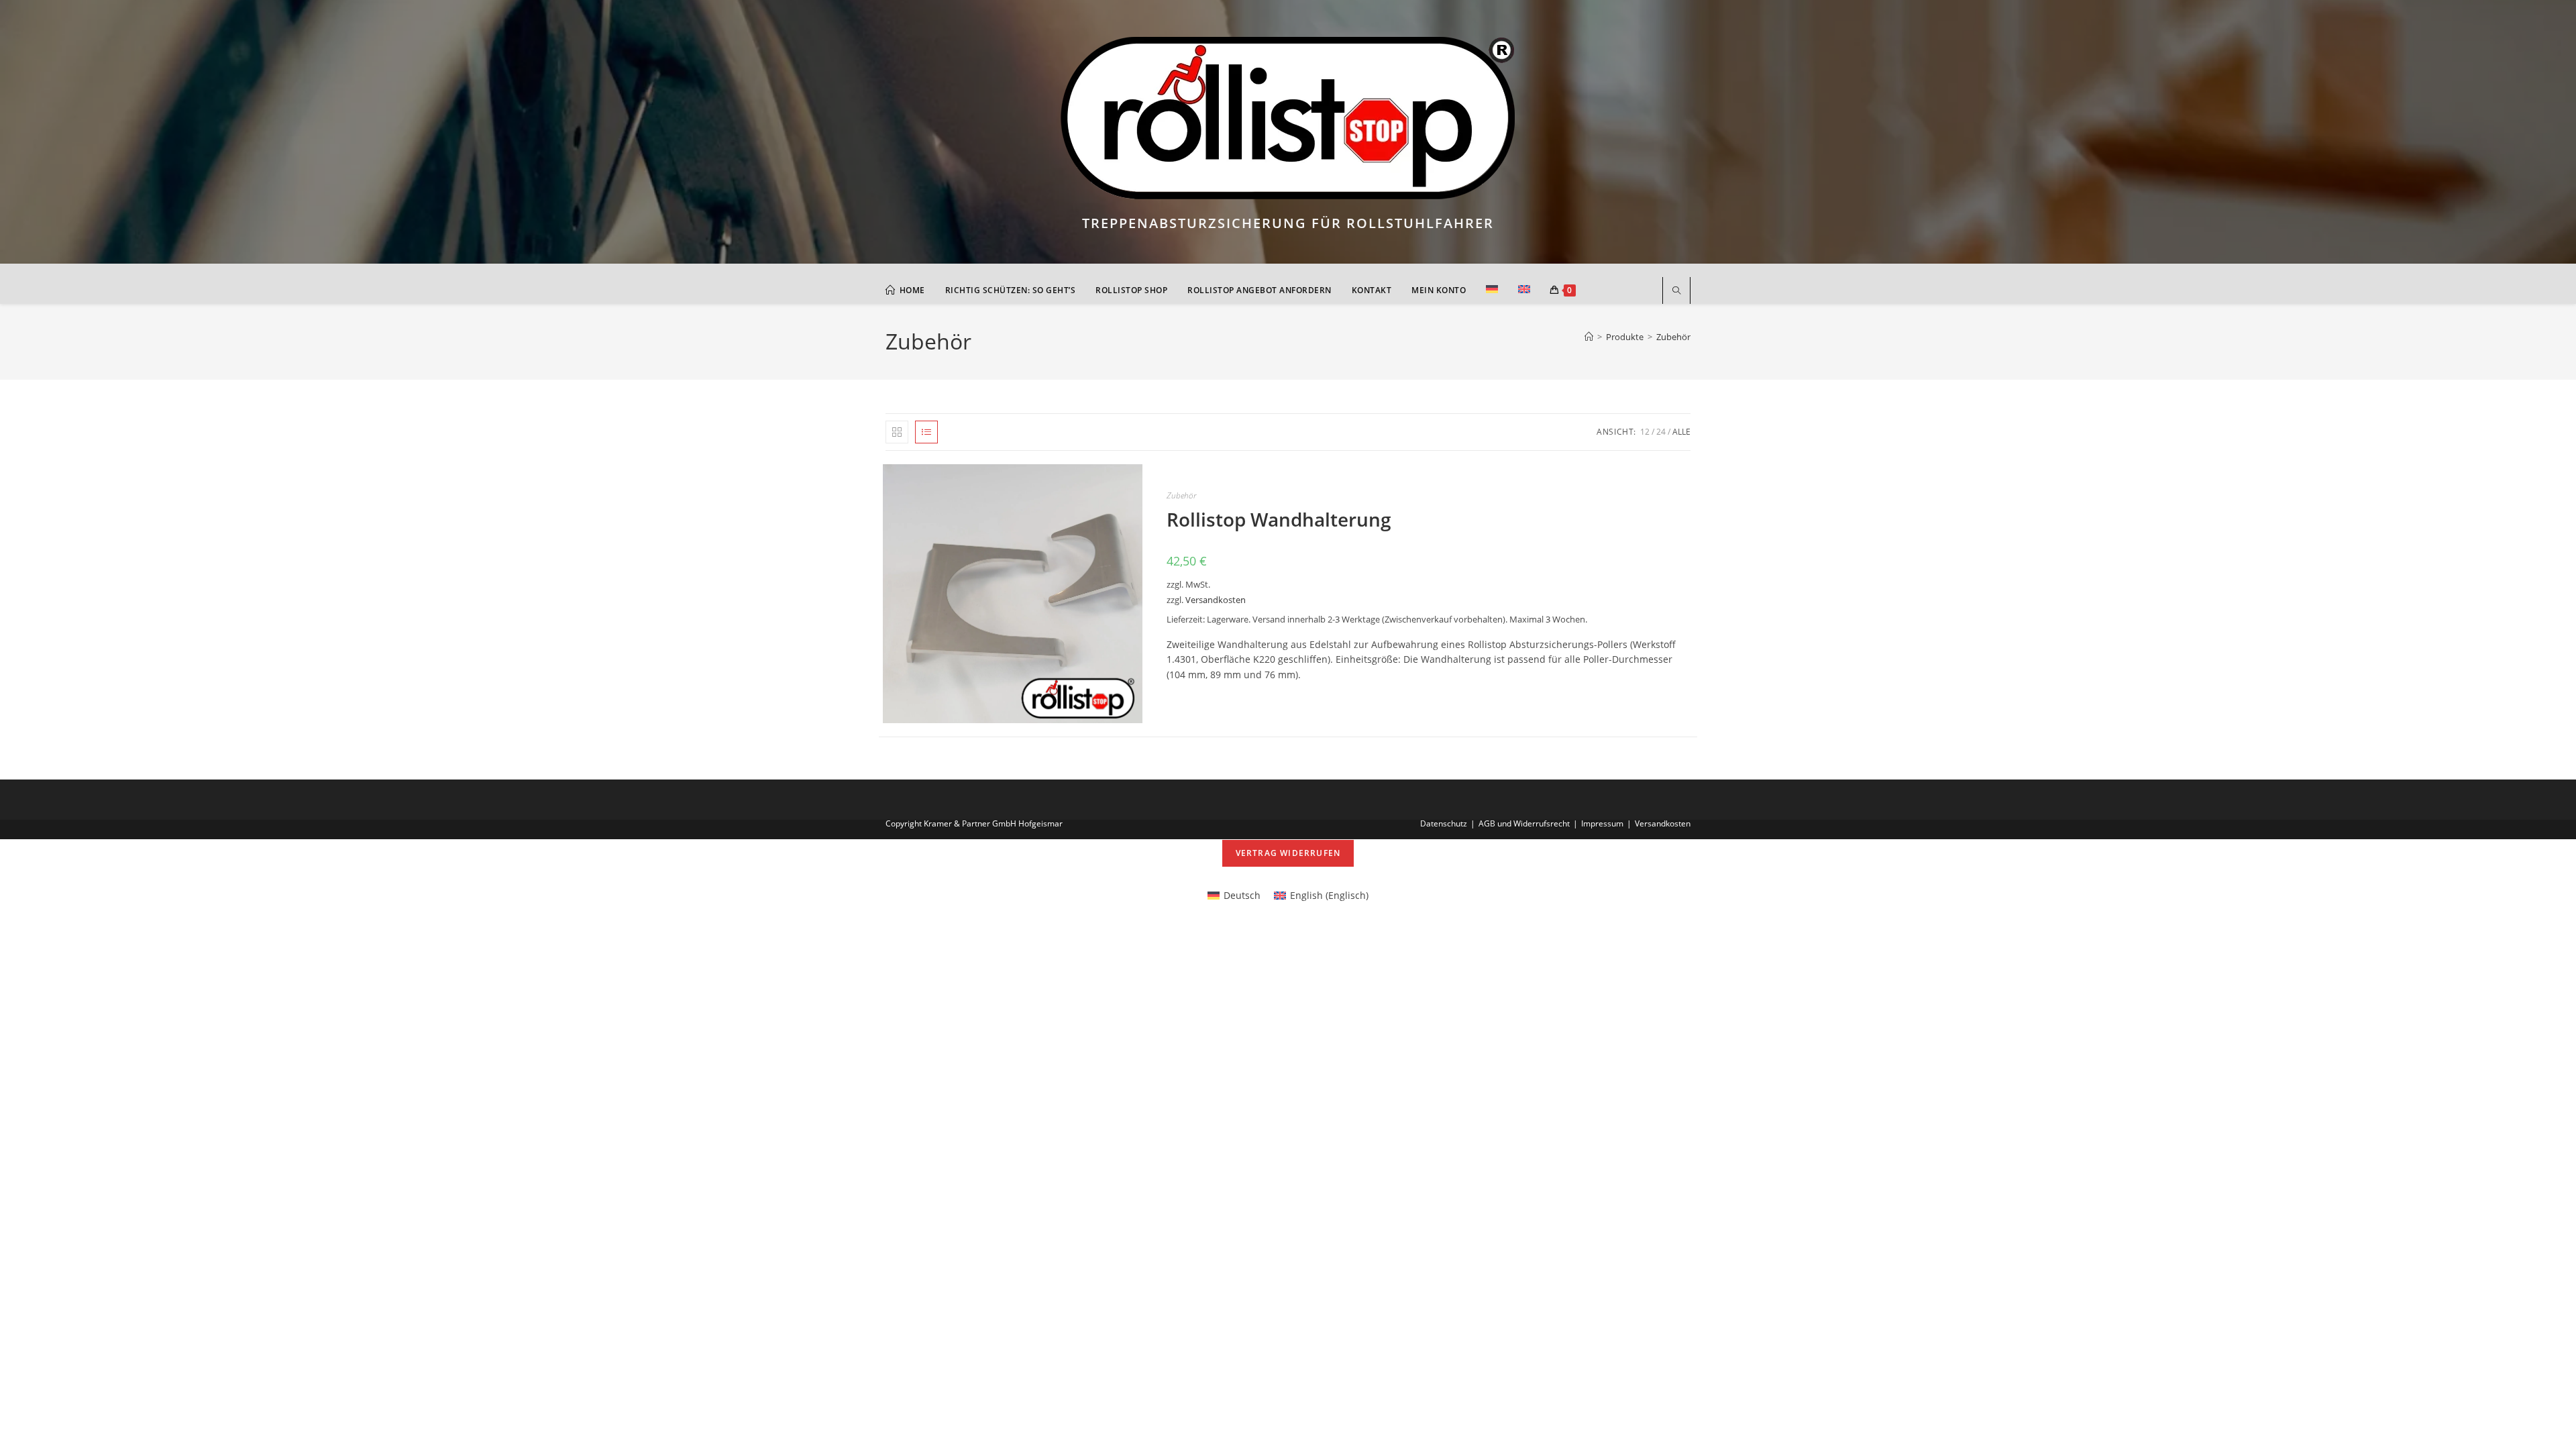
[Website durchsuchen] (1676, 291)
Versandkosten (1216, 600)
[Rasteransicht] (897, 432)
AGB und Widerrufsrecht (1524, 823)
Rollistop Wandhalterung (1279, 519)
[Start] (1589, 337)
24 (1661, 432)
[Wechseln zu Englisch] (1524, 290)
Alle (1681, 432)
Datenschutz (1444, 823)
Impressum (1602, 823)
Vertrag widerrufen (1288, 853)
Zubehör (1673, 337)
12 (1645, 432)
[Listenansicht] (926, 432)
